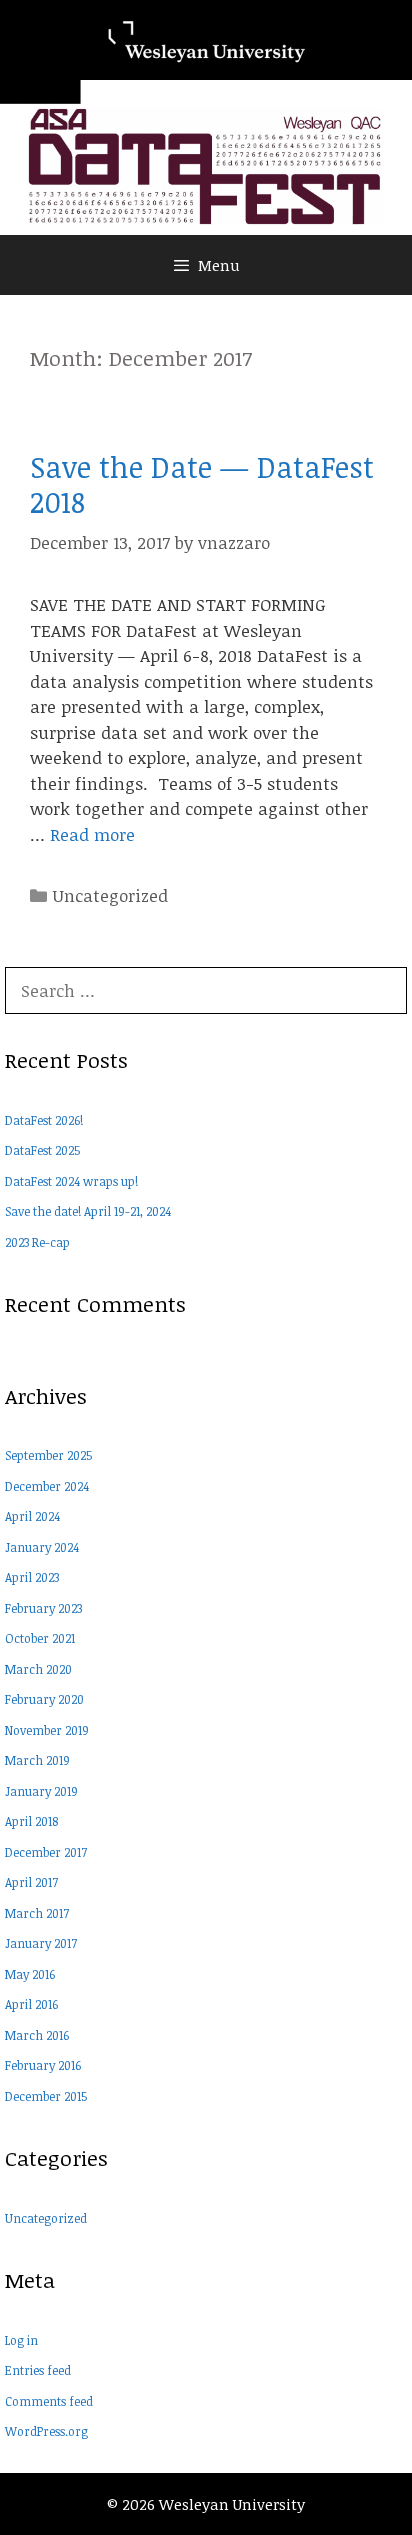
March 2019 (37, 1760)
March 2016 (37, 2035)
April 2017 (31, 1882)
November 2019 (47, 1730)
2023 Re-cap (37, 1242)
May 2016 (30, 1974)
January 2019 (41, 1791)
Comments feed (49, 2401)
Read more (92, 834)
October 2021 (40, 1638)
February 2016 (43, 2065)
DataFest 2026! (44, 1120)
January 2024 (42, 1547)
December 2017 (46, 1852)
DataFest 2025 (42, 1150)
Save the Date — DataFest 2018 (202, 484)
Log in (21, 2340)
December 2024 (47, 1486)
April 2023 (32, 1577)
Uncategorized (110, 895)
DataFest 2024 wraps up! (71, 1181)
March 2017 (37, 1913)
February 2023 (43, 1608)
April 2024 (32, 1516)
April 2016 (31, 2004)
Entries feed (38, 2370)
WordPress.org (46, 2431)
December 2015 (46, 2096)
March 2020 (38, 1669)
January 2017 (41, 1943)
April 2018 (31, 1821)
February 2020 (44, 1699)
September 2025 (48, 1455)
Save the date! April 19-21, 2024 (88, 1211)
